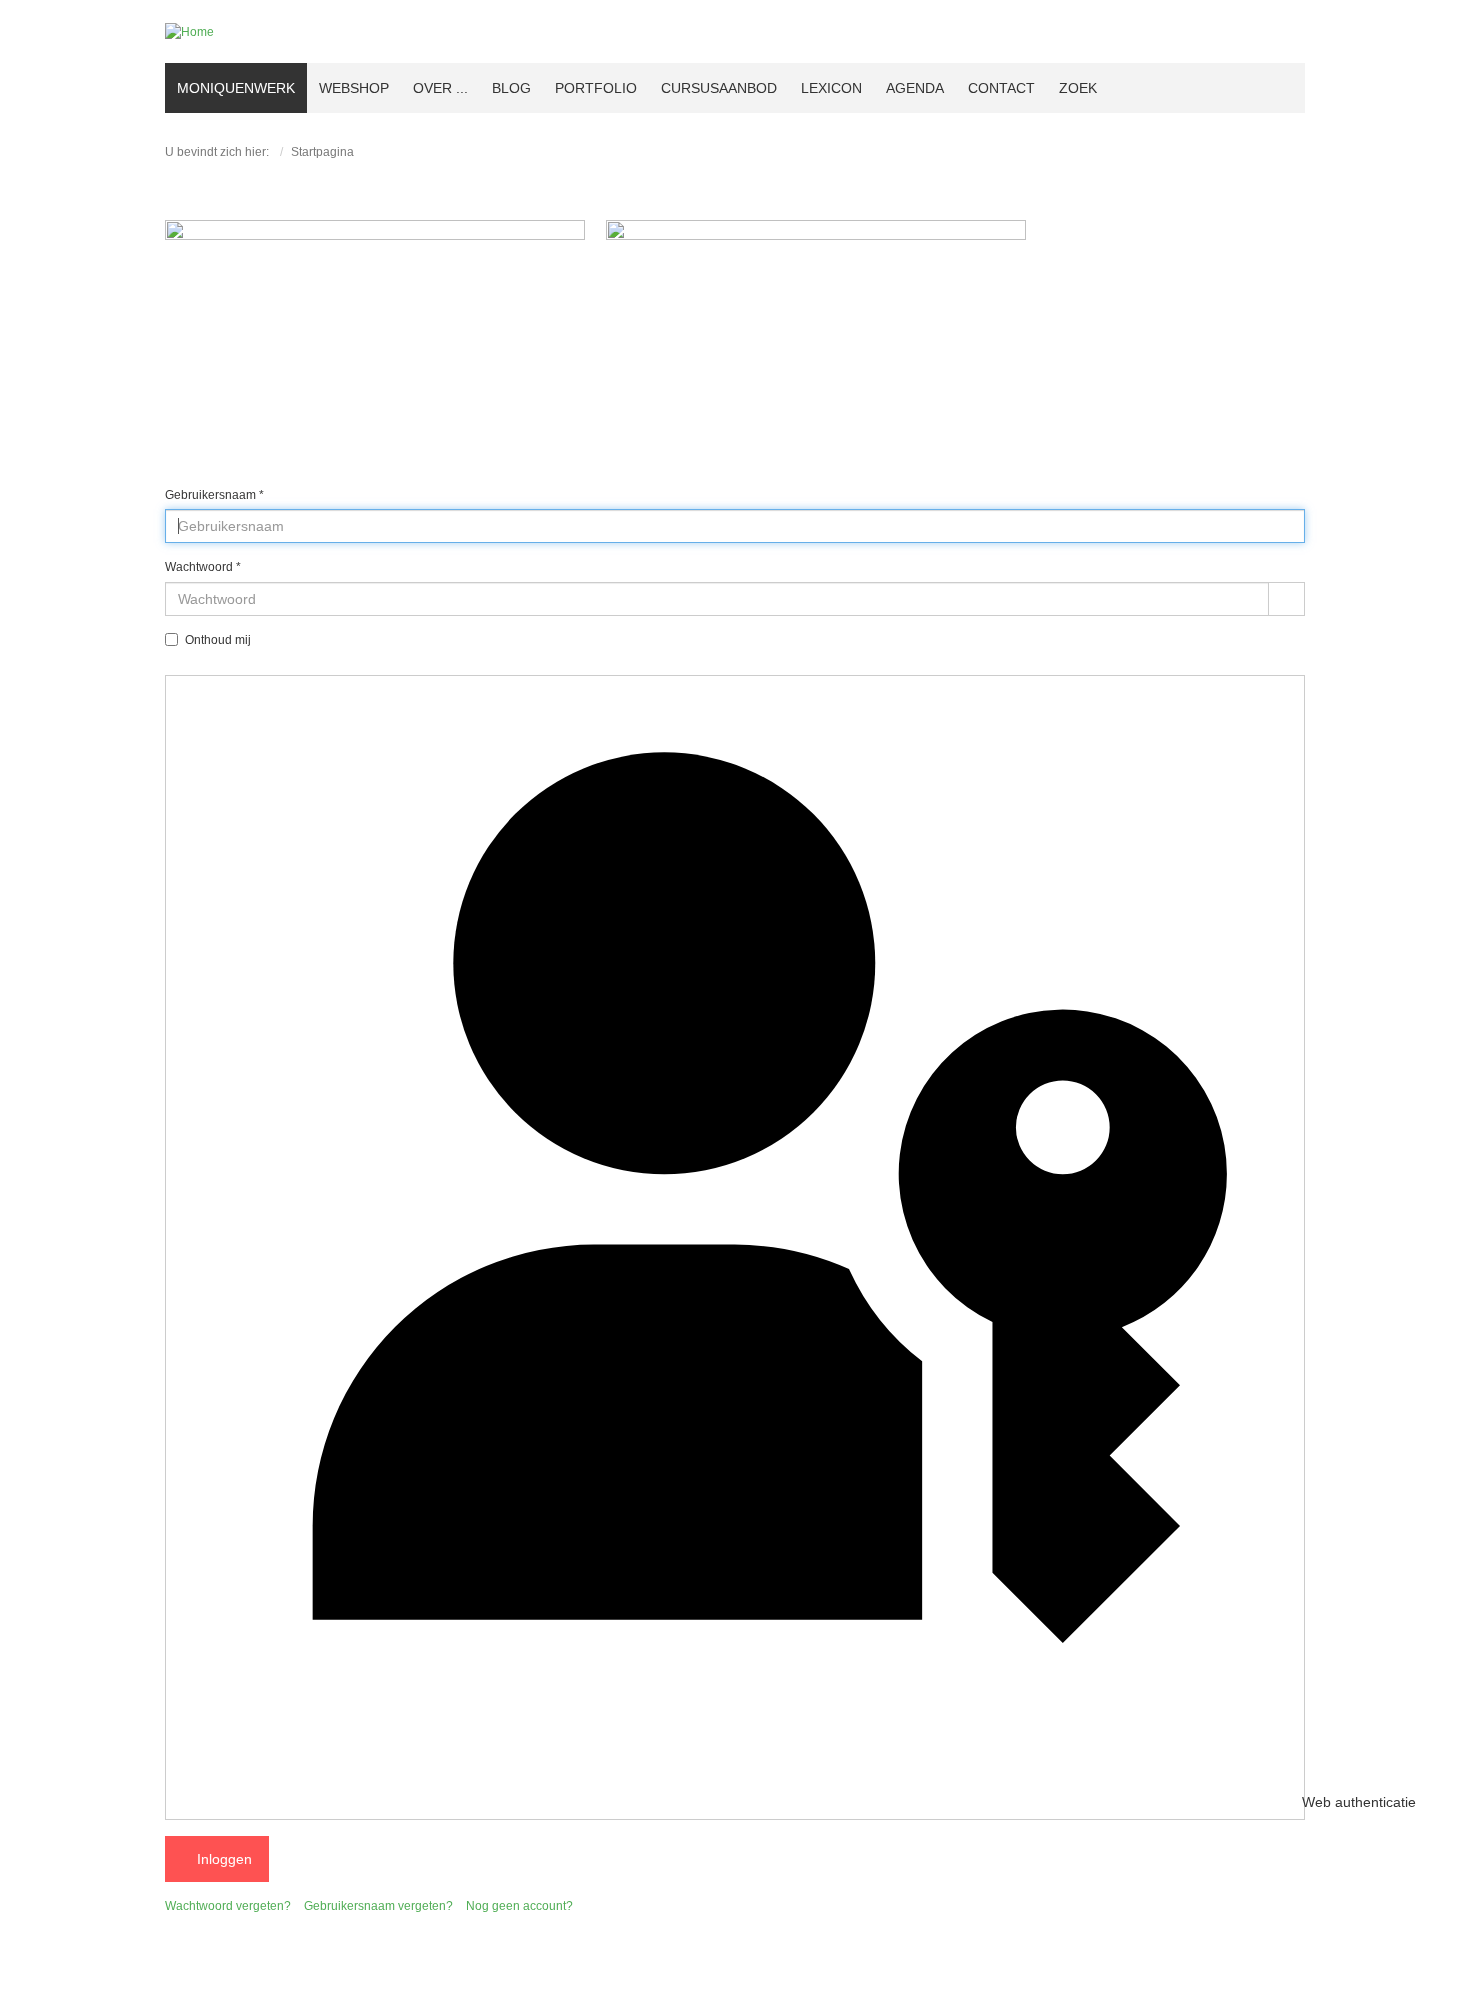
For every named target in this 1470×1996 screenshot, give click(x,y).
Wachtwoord (203, 567)
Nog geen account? (519, 1906)
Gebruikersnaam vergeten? (378, 1906)
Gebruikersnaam (214, 495)
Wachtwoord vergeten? (228, 1906)
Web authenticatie (1301, 1803)
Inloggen (222, 1859)
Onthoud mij (218, 640)
